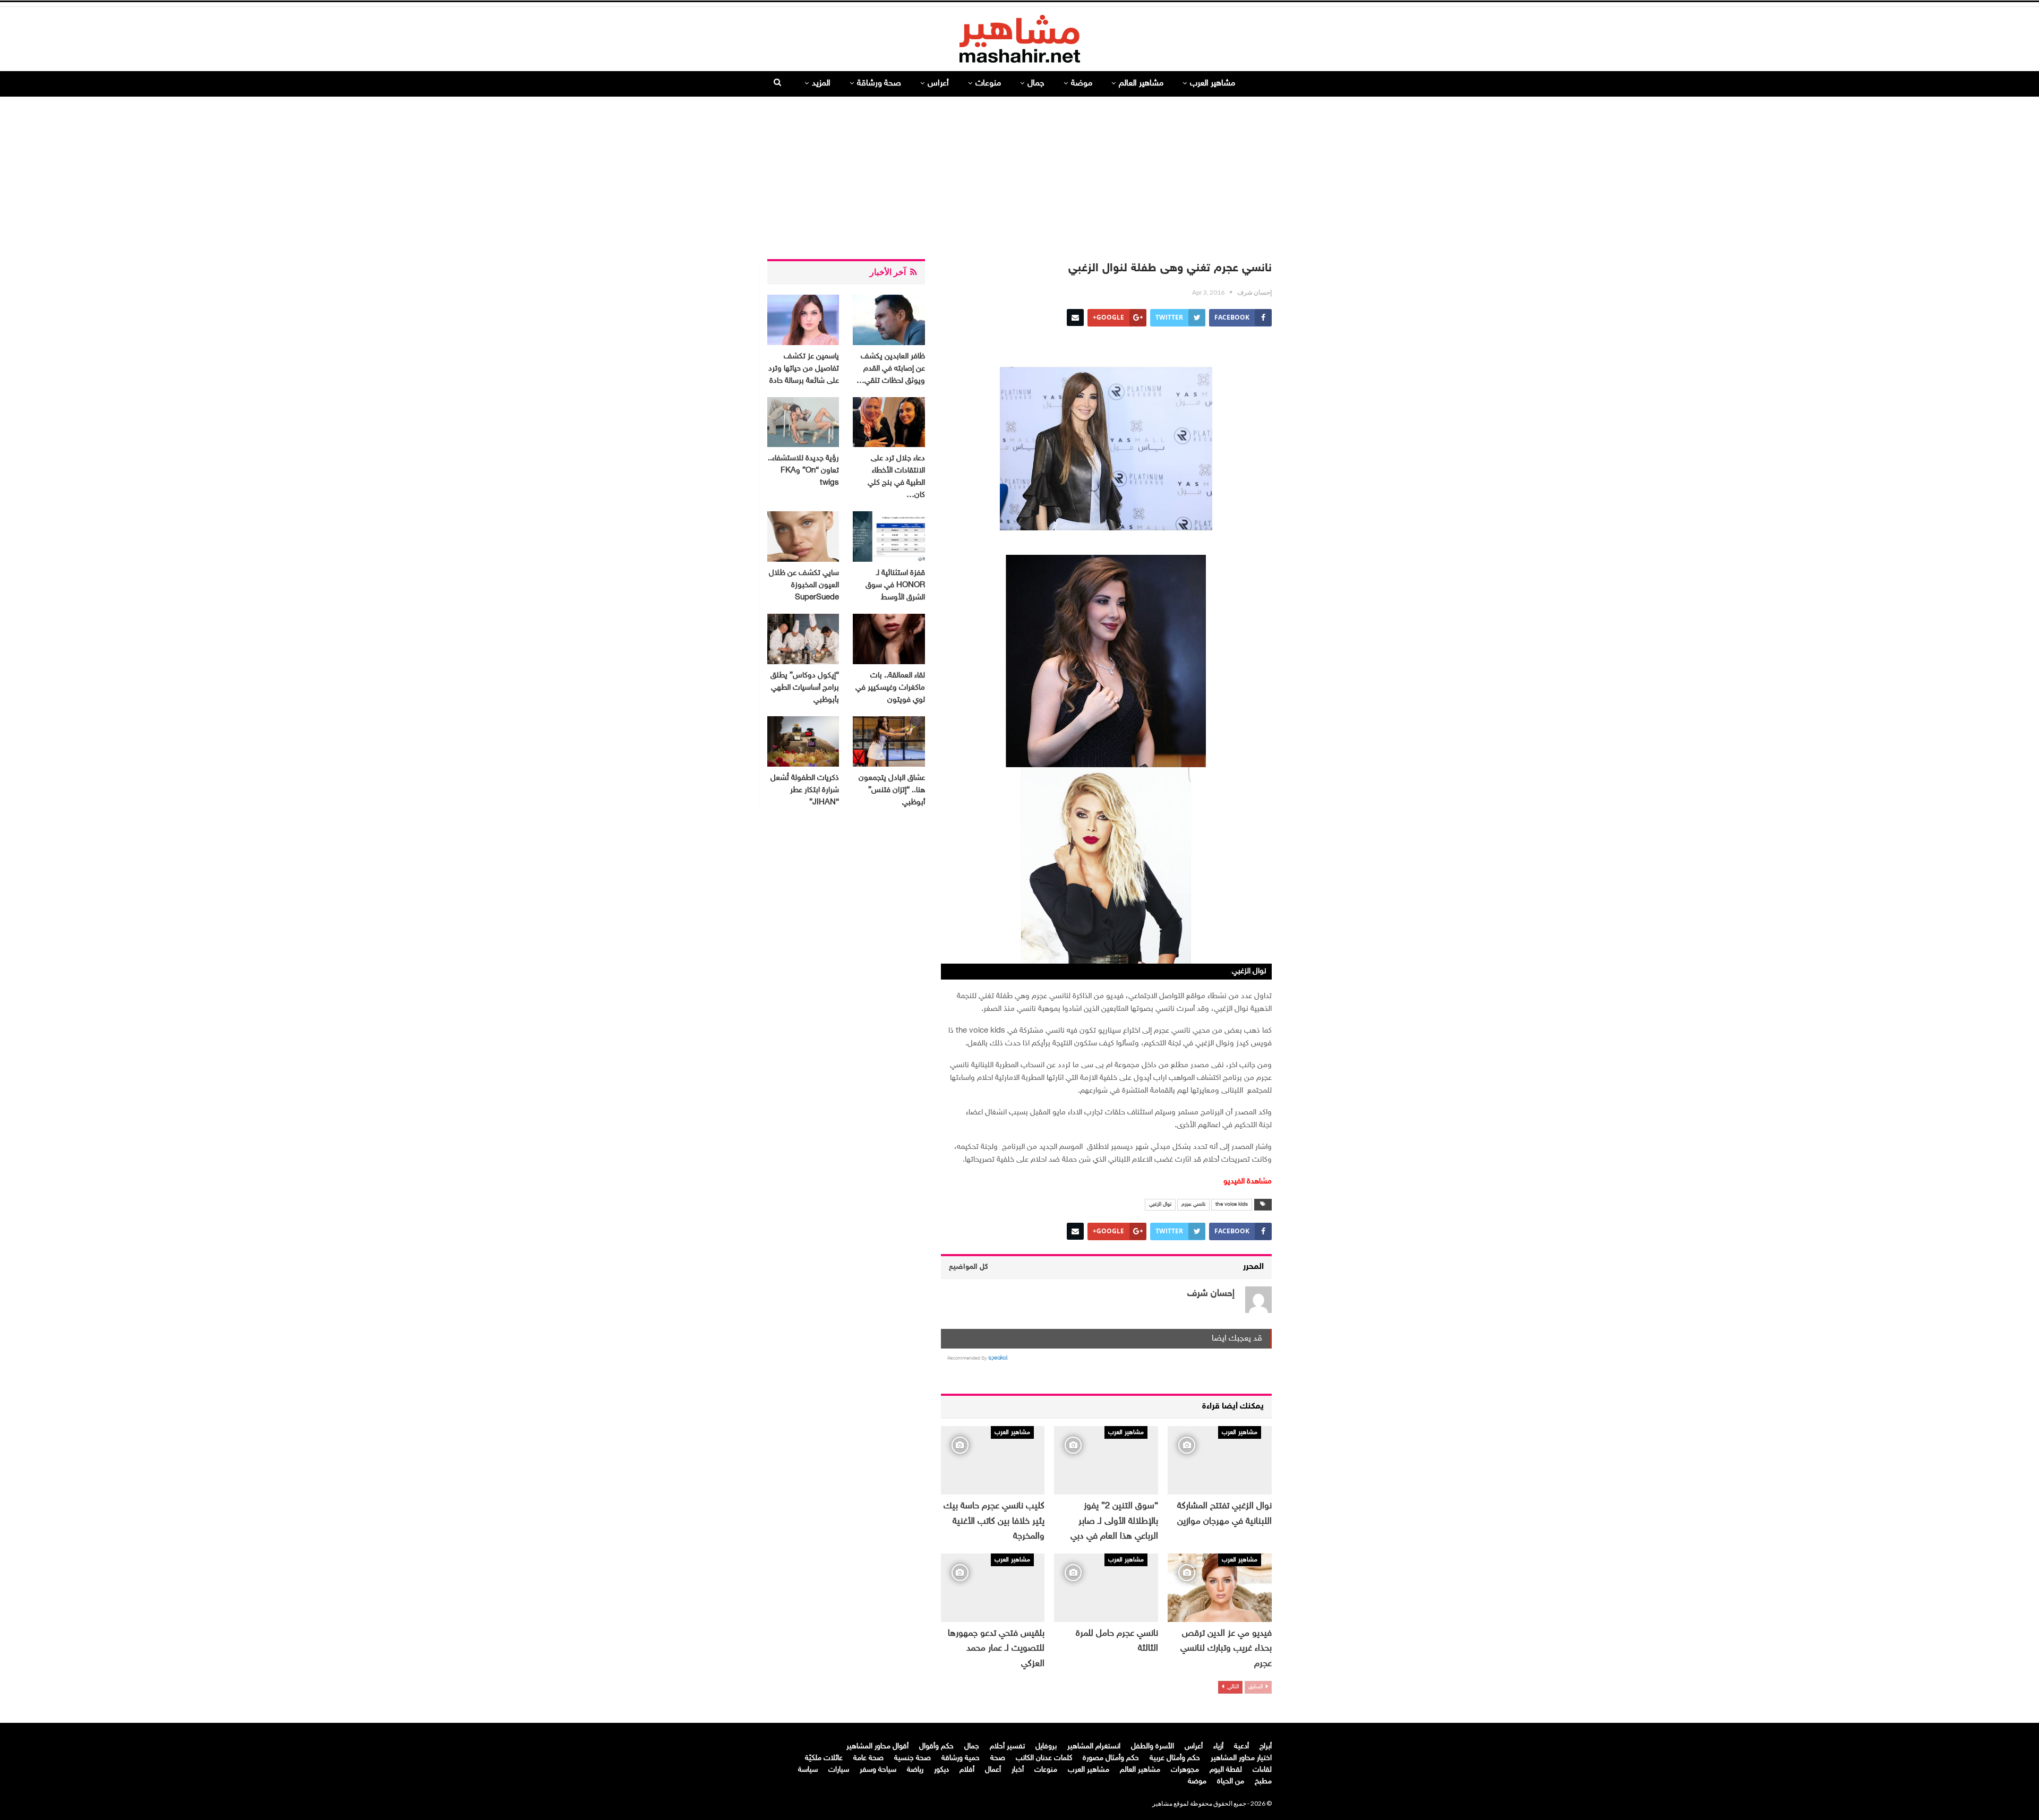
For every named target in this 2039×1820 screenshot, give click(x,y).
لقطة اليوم (1226, 1770)
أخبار (1018, 1770)
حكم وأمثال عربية (1175, 1758)
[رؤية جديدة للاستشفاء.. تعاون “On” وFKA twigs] (803, 422)
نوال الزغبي (1160, 1205)
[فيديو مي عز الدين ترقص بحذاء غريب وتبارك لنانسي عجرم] (1220, 1588)
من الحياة (1231, 1782)
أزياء (1218, 1746)
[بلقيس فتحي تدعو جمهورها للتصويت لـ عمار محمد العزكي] (993, 1588)
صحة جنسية (913, 1758)
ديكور (941, 1770)
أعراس (938, 84)
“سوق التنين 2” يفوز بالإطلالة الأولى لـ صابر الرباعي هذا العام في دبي (1114, 1521)
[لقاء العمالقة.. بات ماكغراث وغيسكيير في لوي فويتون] (889, 639)
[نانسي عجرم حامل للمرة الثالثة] (1106, 1588)
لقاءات (1262, 1770)
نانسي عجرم (1193, 1205)
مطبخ (1263, 1782)
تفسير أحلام (1007, 1746)
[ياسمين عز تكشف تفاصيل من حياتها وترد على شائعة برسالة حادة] (803, 320)
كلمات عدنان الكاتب (1044, 1758)
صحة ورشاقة (879, 84)
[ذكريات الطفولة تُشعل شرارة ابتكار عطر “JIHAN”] (803, 741)
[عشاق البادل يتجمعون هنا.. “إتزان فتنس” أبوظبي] (889, 741)
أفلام (967, 1770)
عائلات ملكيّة (824, 1758)
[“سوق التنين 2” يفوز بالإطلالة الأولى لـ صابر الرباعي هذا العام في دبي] (1106, 1460)
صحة (998, 1758)
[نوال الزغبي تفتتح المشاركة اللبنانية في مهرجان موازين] (1220, 1460)
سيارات (839, 1770)
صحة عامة (868, 1758)
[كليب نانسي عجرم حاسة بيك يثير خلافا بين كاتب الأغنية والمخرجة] (993, 1460)
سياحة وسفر (878, 1770)
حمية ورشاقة (961, 1758)
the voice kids (1232, 1205)
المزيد (821, 84)
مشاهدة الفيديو (1248, 1182)
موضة (1082, 84)
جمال (1036, 84)
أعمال (993, 1770)
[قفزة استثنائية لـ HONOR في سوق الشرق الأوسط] (889, 536)
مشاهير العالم (1141, 84)
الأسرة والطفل (1153, 1746)
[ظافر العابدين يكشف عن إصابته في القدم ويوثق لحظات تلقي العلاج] (889, 320)
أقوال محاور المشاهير (877, 1746)
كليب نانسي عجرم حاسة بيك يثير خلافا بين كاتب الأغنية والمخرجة (994, 1521)
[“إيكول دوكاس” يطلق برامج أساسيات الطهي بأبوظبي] (803, 639)
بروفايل (1046, 1746)
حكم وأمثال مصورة (1111, 1758)
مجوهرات (1185, 1770)
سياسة (808, 1770)
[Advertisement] (1019, 174)
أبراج (1266, 1746)
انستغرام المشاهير (1094, 1746)
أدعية (1241, 1746)
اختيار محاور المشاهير (1241, 1758)
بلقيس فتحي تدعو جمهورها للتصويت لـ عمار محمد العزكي (996, 1649)
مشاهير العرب (1213, 84)
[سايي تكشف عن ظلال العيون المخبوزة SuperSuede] (803, 536)
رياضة (915, 1770)
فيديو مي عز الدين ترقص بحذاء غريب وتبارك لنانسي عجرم (1226, 1649)
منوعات (988, 84)
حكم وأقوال (936, 1746)
